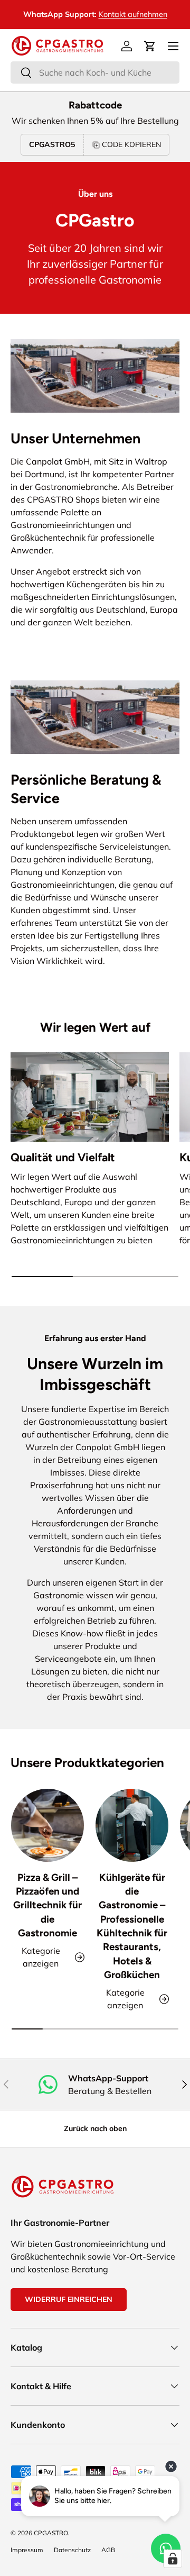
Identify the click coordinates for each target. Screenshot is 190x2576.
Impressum (27, 2550)
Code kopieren (131, 144)
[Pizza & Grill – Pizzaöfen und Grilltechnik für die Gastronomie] (47, 1825)
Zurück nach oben (95, 2128)
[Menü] (173, 46)
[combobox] (95, 72)
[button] (150, 46)
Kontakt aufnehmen (133, 14)
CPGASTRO (51, 2533)
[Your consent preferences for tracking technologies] (173, 2559)
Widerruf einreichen (69, 2299)
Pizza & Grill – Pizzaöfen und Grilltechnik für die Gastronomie (47, 1905)
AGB (108, 2550)
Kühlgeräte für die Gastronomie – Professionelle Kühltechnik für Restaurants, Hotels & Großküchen (132, 1926)
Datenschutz (72, 2550)
